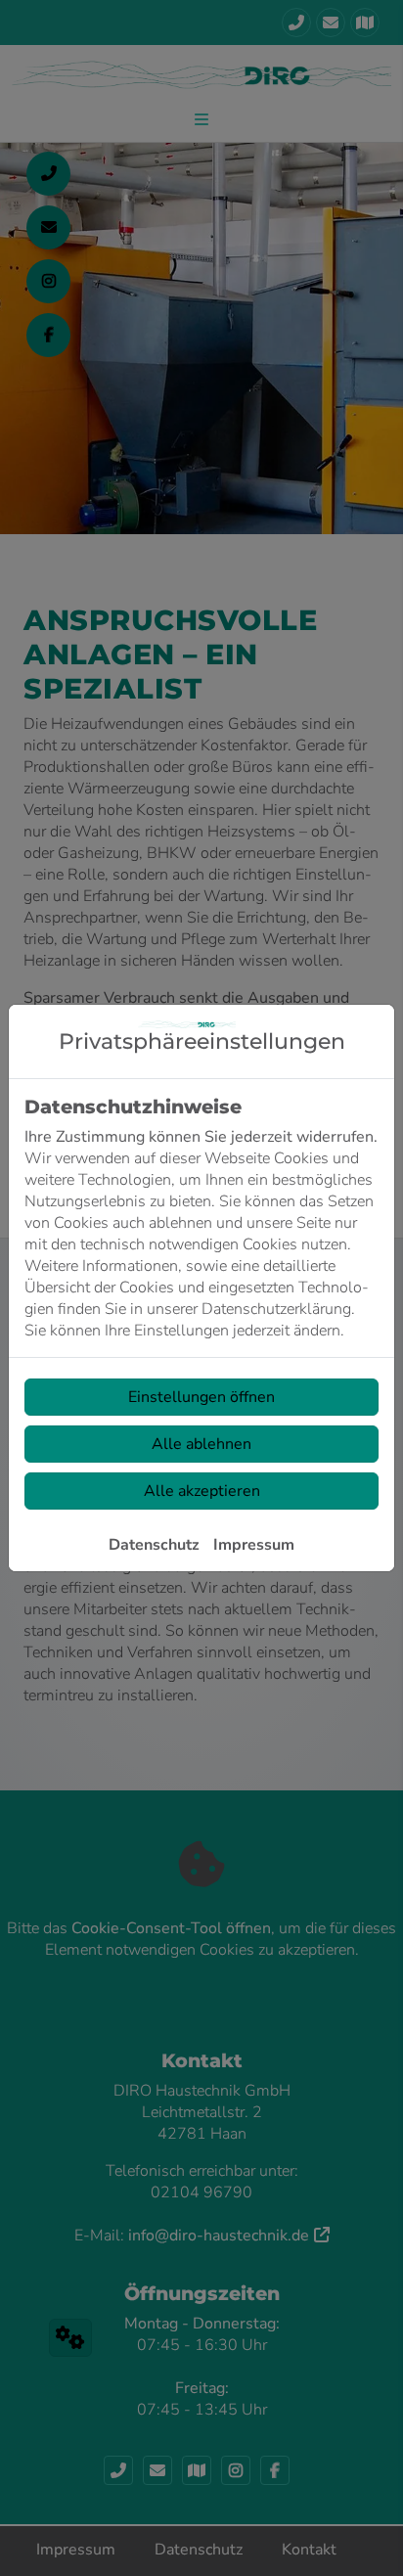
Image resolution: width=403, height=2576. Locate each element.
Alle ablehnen (201, 1444)
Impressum (254, 1545)
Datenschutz (154, 1545)
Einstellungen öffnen (201, 1397)
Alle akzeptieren (202, 1491)
